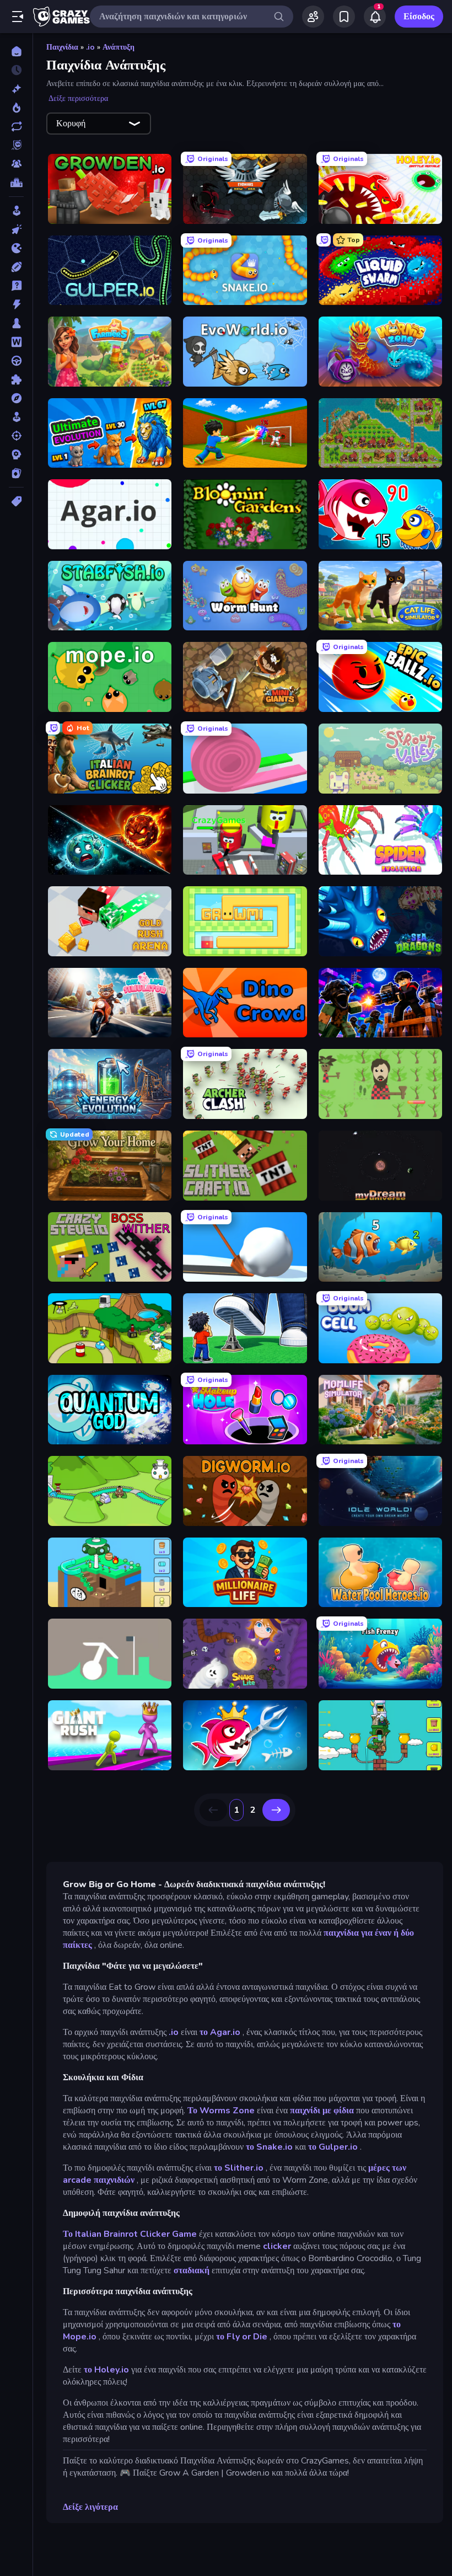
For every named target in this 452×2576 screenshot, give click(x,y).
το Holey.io (106, 2370)
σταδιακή (192, 2270)
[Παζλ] (16, 379)
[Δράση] (16, 304)
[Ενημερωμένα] (16, 126)
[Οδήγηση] (16, 361)
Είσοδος (419, 17)
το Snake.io (269, 2147)
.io (90, 47)
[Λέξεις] (16, 342)
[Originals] (16, 145)
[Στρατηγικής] (16, 454)
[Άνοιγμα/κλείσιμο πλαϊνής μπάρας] (18, 17)
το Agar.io (220, 2032)
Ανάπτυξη (119, 47)
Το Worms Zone (221, 2111)
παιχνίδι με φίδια (322, 2111)
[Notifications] (375, 17)
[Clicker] (16, 229)
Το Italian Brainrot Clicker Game (130, 2234)
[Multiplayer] (16, 164)
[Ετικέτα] (16, 501)
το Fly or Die (242, 2337)
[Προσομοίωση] (16, 417)
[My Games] (344, 17)
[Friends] (313, 17)
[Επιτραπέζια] (16, 323)
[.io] (16, 248)
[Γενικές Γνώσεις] (16, 286)
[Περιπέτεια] (16, 398)
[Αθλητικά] (16, 267)
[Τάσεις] (16, 108)
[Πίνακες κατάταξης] (16, 183)
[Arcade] (16, 211)
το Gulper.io (333, 2147)
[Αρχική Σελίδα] (16, 51)
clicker (277, 2246)
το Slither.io (239, 2168)
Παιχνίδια (62, 47)
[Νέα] (16, 89)
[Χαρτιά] (16, 473)
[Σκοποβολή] (16, 436)
